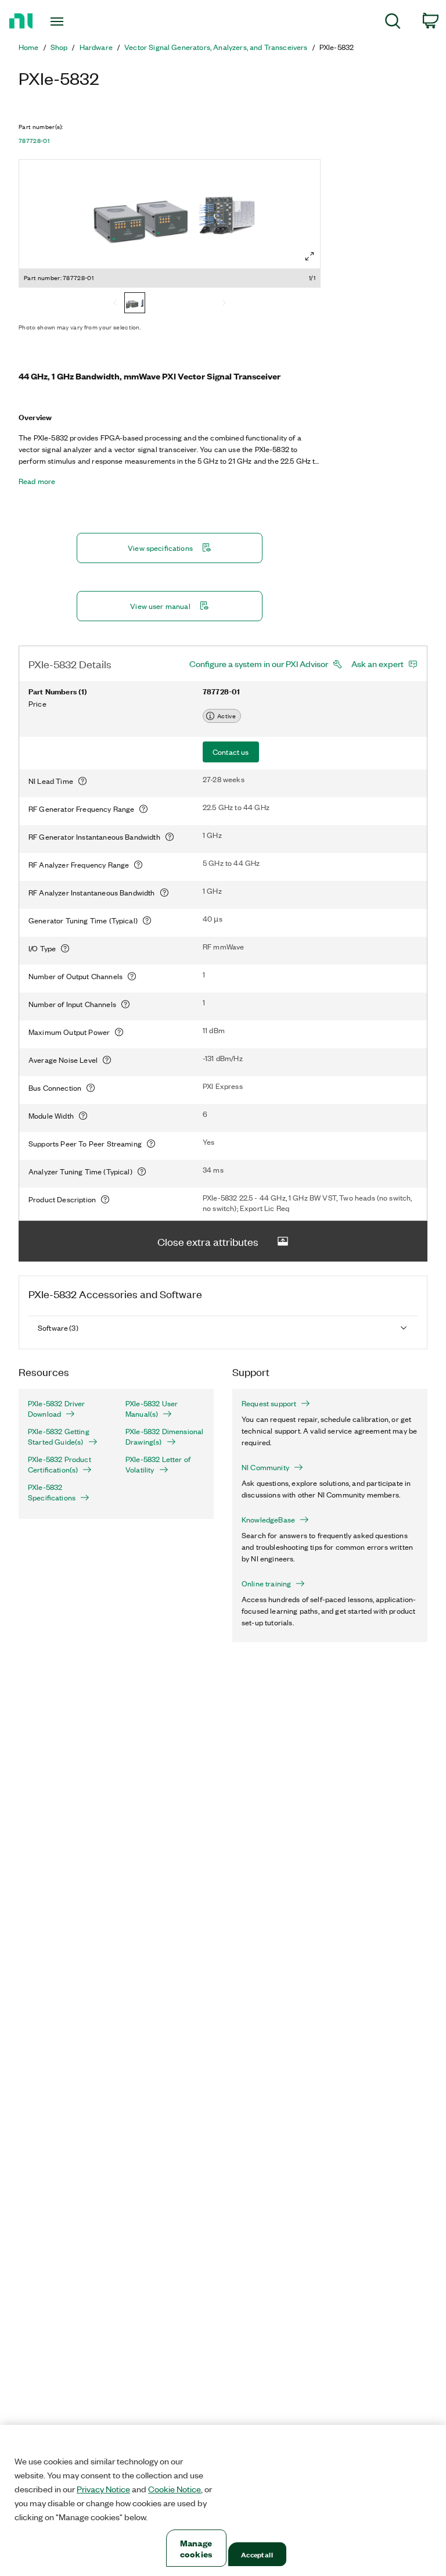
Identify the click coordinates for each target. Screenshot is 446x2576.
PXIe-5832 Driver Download (57, 1409)
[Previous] (115, 304)
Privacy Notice (103, 2489)
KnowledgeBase (268, 1520)
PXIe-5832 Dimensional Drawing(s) (164, 1436)
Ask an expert (377, 664)
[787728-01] (135, 304)
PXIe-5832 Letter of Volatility (158, 1464)
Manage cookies (196, 2548)
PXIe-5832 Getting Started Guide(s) (59, 1436)
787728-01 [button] (34, 141)
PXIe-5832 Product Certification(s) (60, 1464)
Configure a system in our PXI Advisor (259, 664)
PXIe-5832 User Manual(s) (152, 1409)
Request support (269, 1403)
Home (29, 47)
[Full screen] (310, 256)
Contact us (231, 752)
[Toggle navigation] (70, 22)
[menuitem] (393, 23)
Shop (59, 47)
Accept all (257, 2554)
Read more (37, 481)
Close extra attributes (208, 1241)
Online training (266, 1583)
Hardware (96, 47)
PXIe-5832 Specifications (52, 1492)
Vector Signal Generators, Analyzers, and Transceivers (216, 47)
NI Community (265, 1467)
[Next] (224, 304)
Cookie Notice (175, 2489)
